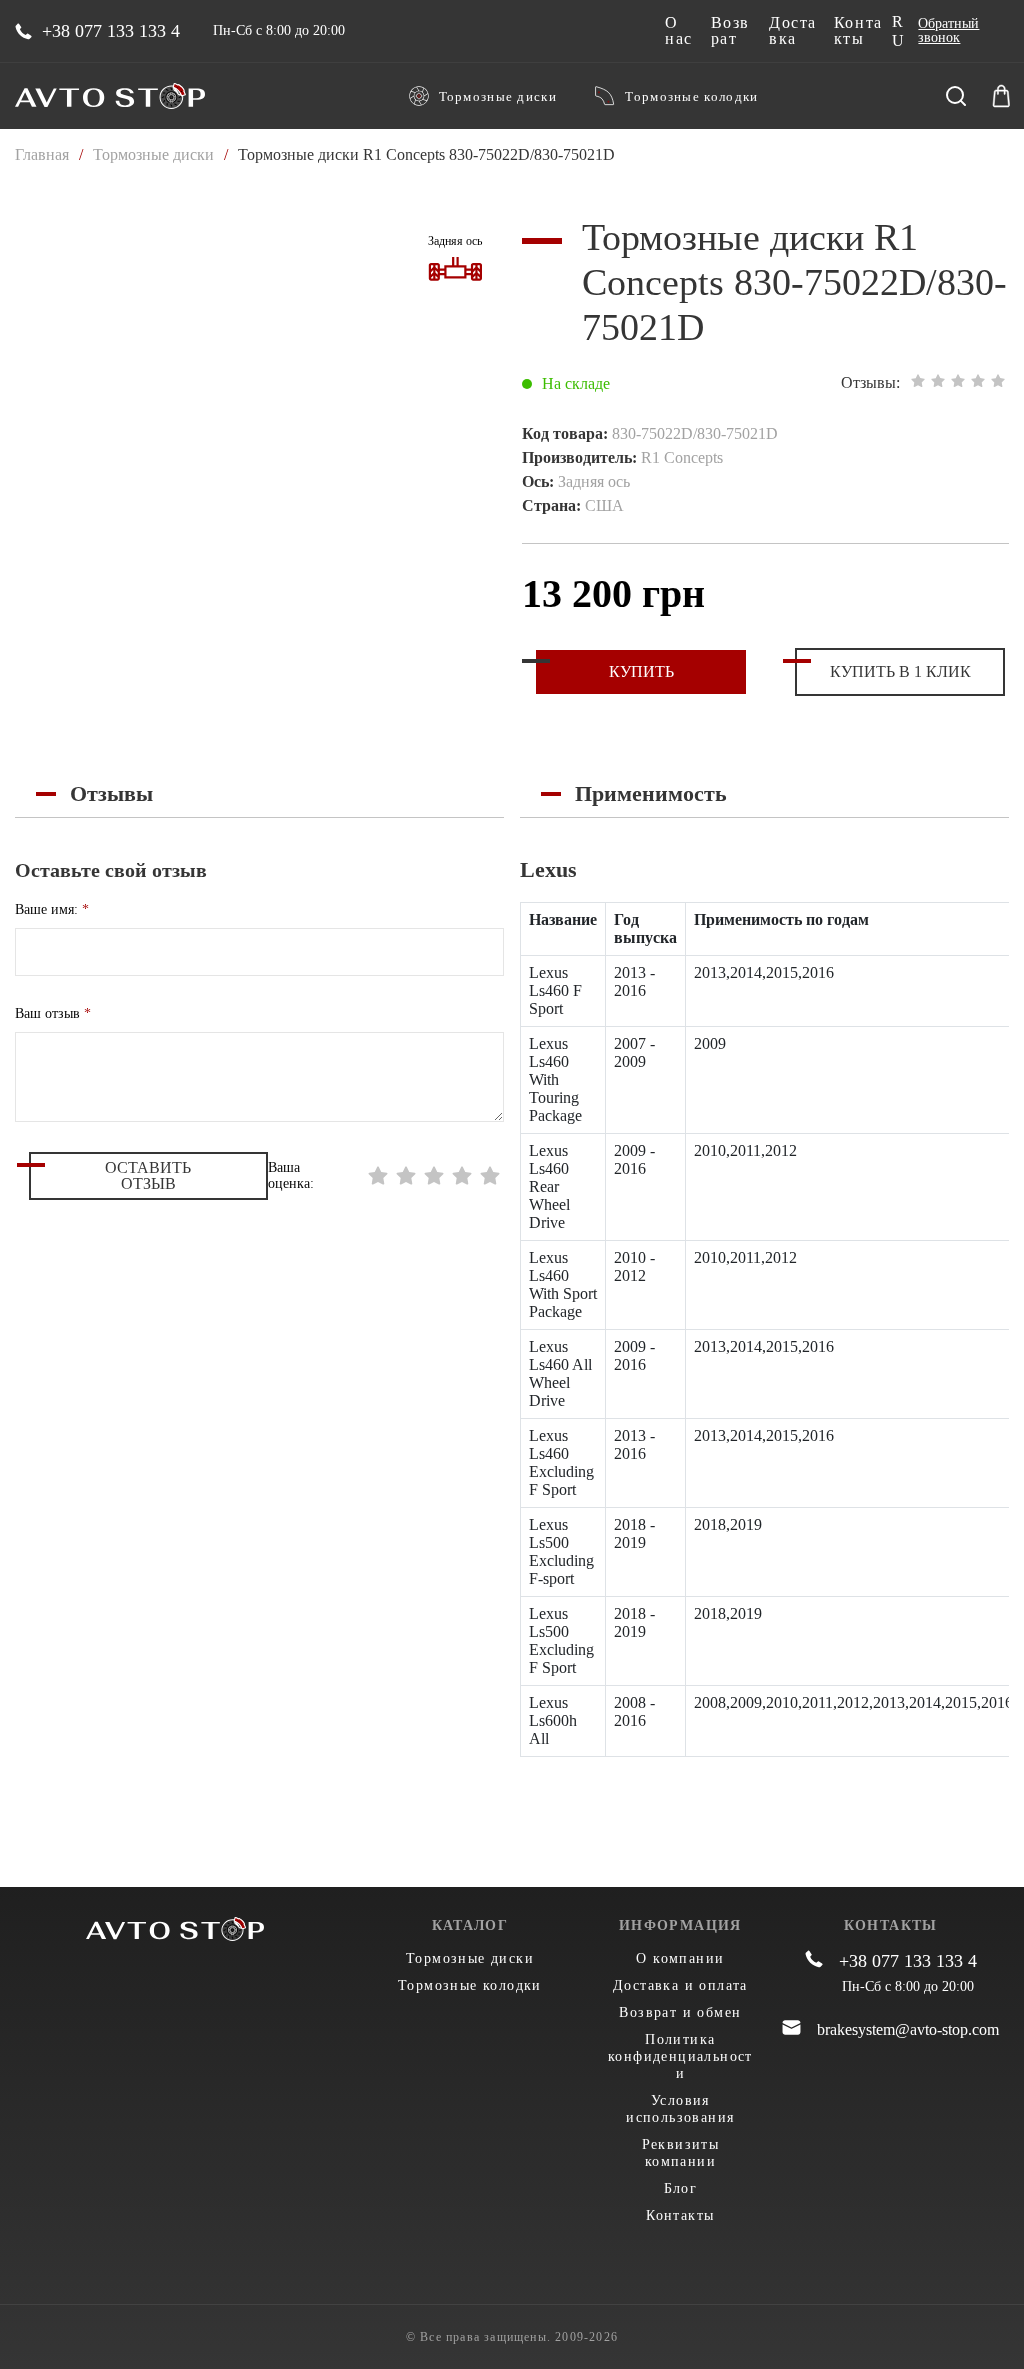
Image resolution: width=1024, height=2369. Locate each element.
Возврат (730, 31)
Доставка (793, 31)
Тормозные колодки (691, 96)
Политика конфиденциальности (680, 2056)
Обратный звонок (948, 31)
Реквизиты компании (681, 2153)
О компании (680, 1958)
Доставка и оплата (680, 1985)
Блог (681, 2188)
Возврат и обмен (680, 2012)
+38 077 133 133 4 (111, 31)
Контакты (858, 31)
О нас (679, 31)
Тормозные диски (498, 96)
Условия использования (680, 2109)
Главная (42, 154)
